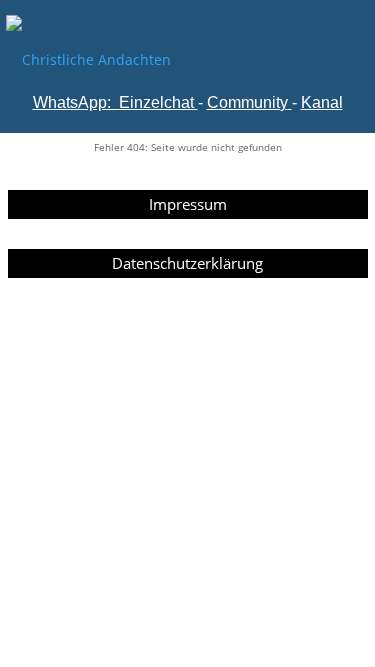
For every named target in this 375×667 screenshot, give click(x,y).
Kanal (322, 102)
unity (271, 102)
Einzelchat (156, 102)
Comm (230, 102)
